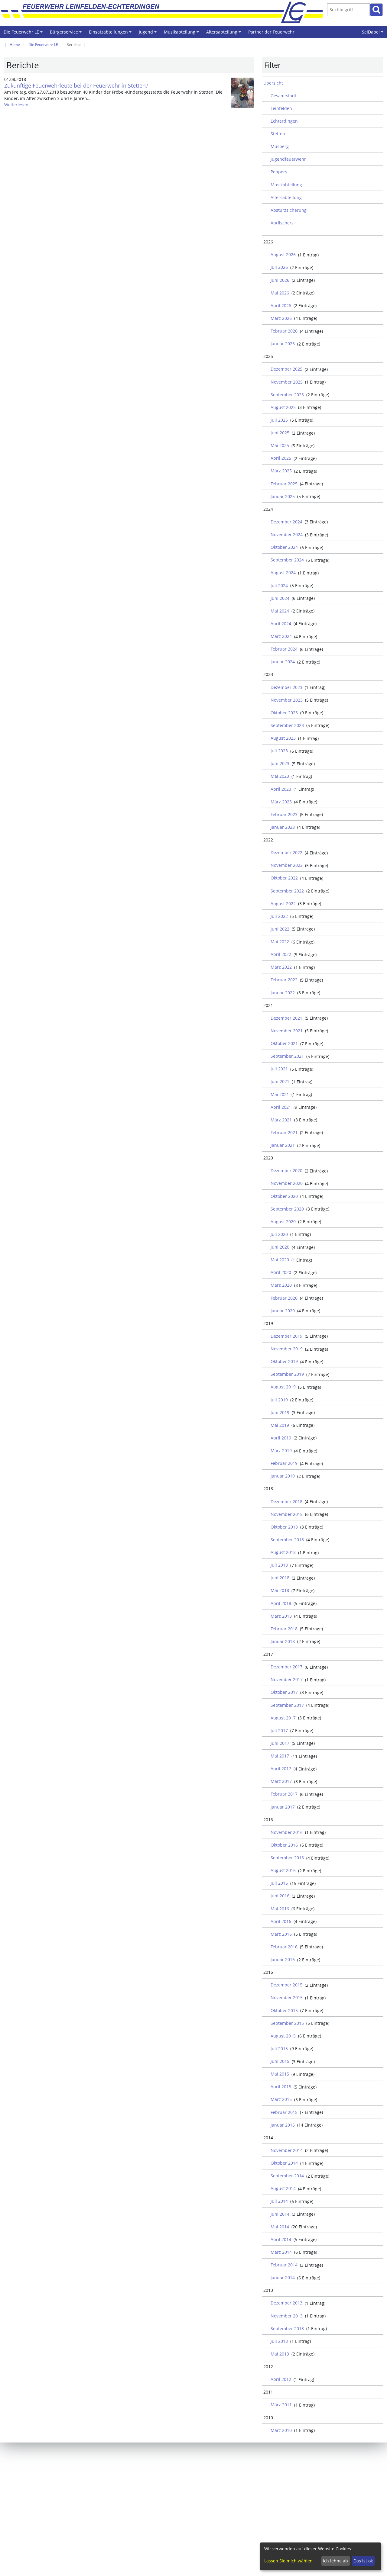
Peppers (279, 172)
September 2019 (287, 1374)
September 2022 (287, 891)
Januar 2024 (283, 662)
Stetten (278, 134)
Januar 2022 (283, 993)
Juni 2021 (280, 1081)
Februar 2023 (284, 814)
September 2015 (287, 2023)
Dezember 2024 (286, 522)
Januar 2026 (283, 344)
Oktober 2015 (284, 2010)
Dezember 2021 (286, 1018)
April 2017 (281, 1769)
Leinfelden (281, 108)
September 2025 (287, 395)
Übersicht (273, 83)
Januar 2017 (283, 1807)
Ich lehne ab (335, 2561)
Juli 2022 (279, 916)
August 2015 (283, 2036)
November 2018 (287, 1514)
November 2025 (287, 382)
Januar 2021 (283, 1145)
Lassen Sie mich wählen (288, 2561)
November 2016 (287, 1832)
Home (15, 45)
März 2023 (281, 802)
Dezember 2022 (286, 852)
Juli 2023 (279, 751)
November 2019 (287, 1349)
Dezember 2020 (286, 1171)
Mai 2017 (280, 1756)
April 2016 (281, 1921)
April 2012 (281, 2379)
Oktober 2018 (284, 1527)
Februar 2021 (284, 1132)
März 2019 (281, 1450)
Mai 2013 (280, 2354)
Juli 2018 (279, 1565)
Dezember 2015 (286, 1985)
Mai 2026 (280, 293)
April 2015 (281, 2087)
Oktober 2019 (284, 1361)
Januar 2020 (283, 1311)
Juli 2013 (279, 2341)
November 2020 (287, 1183)
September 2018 (287, 1540)
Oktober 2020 (284, 1196)
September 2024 (287, 560)
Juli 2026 (279, 267)
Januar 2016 (283, 1959)
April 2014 (281, 2239)
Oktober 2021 (284, 1043)
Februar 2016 (284, 1947)
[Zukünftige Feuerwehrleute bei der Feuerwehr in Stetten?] (242, 93)
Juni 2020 (280, 1247)
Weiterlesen (16, 105)
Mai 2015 (280, 2074)
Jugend (149, 34)
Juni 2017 (280, 1743)
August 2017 (283, 1718)
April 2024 (281, 624)
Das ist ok (363, 2561)
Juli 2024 (279, 585)
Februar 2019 (284, 1463)
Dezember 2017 (286, 1667)
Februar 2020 (284, 1298)
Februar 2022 (284, 980)
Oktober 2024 (284, 547)
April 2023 (281, 789)
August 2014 (283, 2188)
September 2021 (287, 1056)
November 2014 (287, 2150)
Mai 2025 (280, 445)
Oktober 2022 (284, 878)
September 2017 (287, 1705)
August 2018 (283, 1552)
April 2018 (281, 1603)
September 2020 (287, 1209)
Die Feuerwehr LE (24, 34)
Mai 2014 (280, 2227)
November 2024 (287, 534)
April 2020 (281, 1272)
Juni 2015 (280, 2061)
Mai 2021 (280, 1094)
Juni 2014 (280, 2214)
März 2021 (281, 1120)
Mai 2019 (280, 1425)
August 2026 (283, 254)
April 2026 (281, 306)
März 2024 (281, 636)
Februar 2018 (284, 1629)
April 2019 (281, 1438)
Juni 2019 (280, 1412)
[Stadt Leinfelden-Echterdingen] (299, 12)
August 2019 (283, 1387)
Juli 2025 (279, 420)
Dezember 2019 (286, 1336)
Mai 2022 (280, 942)
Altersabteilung (224, 34)
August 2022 (283, 904)
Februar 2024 (284, 649)
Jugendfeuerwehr (288, 159)
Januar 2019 (283, 1476)
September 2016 (287, 1858)
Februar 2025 (284, 484)
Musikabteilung (182, 34)
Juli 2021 (279, 1069)
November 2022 (287, 865)
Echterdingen (284, 121)
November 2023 (287, 700)
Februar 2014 (284, 2265)
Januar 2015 (283, 2125)
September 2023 (287, 725)
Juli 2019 (279, 1400)
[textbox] (348, 10)
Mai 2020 (280, 1260)
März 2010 (281, 2430)
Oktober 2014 (284, 2163)
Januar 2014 (283, 2277)
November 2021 (287, 1031)
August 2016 (283, 1870)
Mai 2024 (280, 611)
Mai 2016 (280, 1909)
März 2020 (281, 1285)
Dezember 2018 (286, 1502)
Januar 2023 (283, 827)
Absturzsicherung (289, 210)
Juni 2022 (280, 929)
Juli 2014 (279, 2201)
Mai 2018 (280, 1590)
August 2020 (283, 1222)
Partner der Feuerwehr (271, 32)
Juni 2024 (280, 598)
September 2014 (287, 2176)
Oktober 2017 (284, 1692)
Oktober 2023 (284, 713)
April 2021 (281, 1107)
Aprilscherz (282, 223)
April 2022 (281, 954)
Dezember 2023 (286, 687)
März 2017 (281, 1781)
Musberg (280, 146)
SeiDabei (374, 34)
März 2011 (281, 2405)
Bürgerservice (67, 34)
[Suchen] (376, 10)
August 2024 (283, 572)
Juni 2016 (280, 1896)
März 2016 (281, 1934)
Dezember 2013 (286, 2303)
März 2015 (281, 2099)
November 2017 (287, 1679)
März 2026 (281, 318)
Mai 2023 (280, 776)
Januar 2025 (283, 496)
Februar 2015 (284, 2112)
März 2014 (281, 2252)
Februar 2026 (284, 331)
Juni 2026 (280, 280)
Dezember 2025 (286, 369)
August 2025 (283, 407)
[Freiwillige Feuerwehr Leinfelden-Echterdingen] (167, 12)
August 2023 (283, 738)
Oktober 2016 (284, 1845)
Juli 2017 (279, 1730)
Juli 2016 (279, 1883)
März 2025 (281, 471)
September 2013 (287, 2328)
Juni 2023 (280, 763)
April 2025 (281, 458)
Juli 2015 (279, 2049)
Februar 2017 (284, 1794)
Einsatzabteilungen (111, 34)
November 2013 (287, 2316)
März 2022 (281, 967)
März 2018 (281, 1616)
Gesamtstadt (283, 96)
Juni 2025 (280, 433)
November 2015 (287, 1997)
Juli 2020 (279, 1234)
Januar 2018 (283, 1641)
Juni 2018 (280, 1578)
